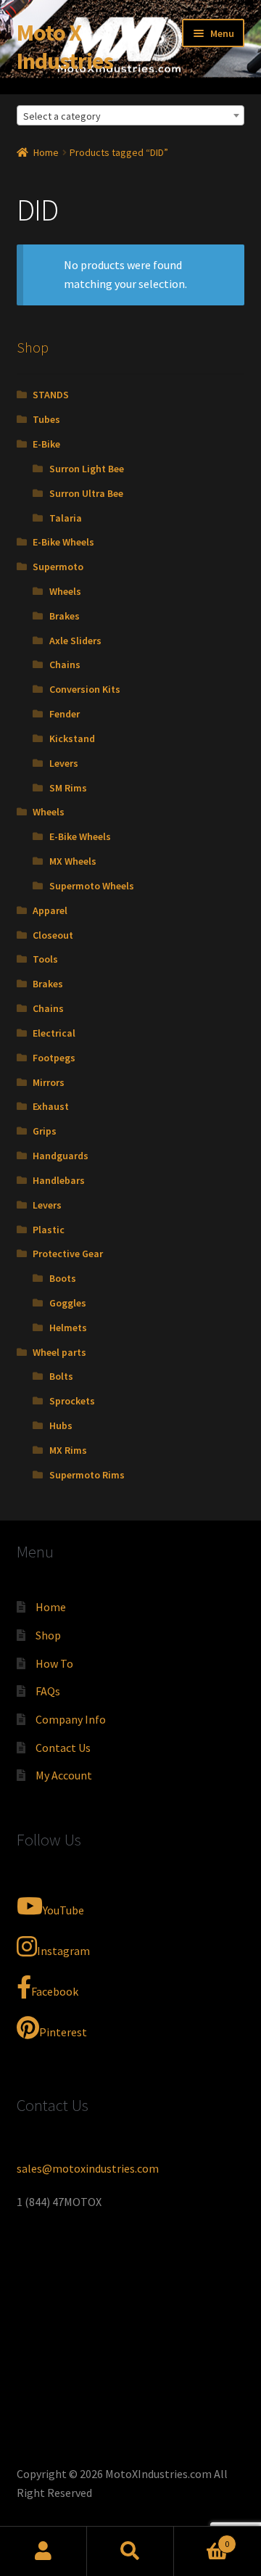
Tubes (46, 419)
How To (54, 1663)
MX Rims (68, 1450)
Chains (65, 664)
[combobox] (131, 115)
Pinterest (63, 2032)
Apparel (50, 910)
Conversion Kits (85, 689)
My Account (64, 1775)
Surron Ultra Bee (86, 493)
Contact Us (63, 1748)
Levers (64, 763)
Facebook (55, 1991)
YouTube (63, 1910)
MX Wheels (73, 861)
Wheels (65, 591)
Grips (45, 1131)
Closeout (53, 935)
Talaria (66, 518)
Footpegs (54, 1058)
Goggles (68, 1303)
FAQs (48, 1691)
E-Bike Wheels (63, 542)
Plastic (49, 1230)
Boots (63, 1278)
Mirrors (49, 1082)
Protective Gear (68, 1254)
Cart (202, 2539)
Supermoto (58, 567)
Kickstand (72, 738)
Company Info (71, 1719)
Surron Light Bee (87, 469)
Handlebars (59, 1180)
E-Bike (46, 444)
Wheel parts (59, 1352)
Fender (65, 714)
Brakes (65, 616)
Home (46, 152)
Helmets (68, 1328)
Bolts (61, 1376)
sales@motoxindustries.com (88, 2168)
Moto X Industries (65, 47)
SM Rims (68, 788)
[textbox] (131, 116)
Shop (48, 1635)
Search (130, 2551)
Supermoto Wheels (92, 886)
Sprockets (72, 1401)
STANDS (51, 395)
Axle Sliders (75, 641)
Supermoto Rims (87, 1475)
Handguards (61, 1156)
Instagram (63, 1951)
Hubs (61, 1425)
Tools (45, 959)
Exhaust (51, 1106)
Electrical (54, 1033)
